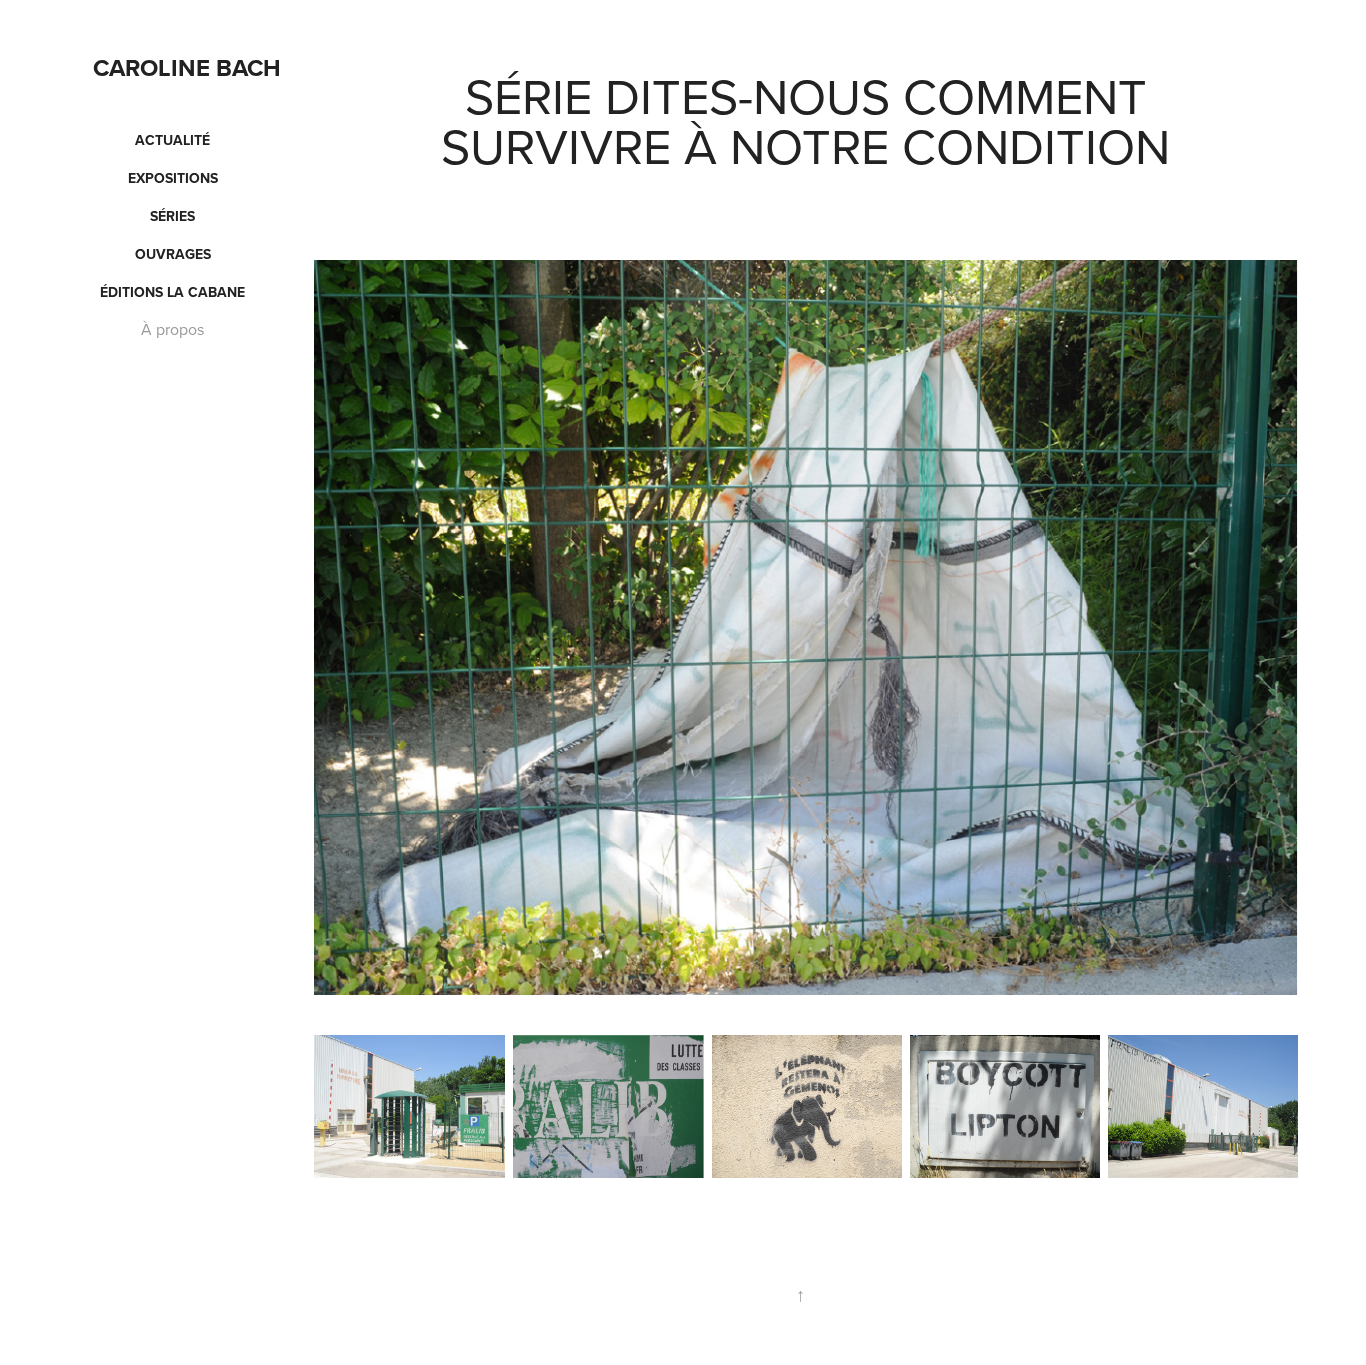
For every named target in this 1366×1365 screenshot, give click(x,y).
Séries (172, 216)
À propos (172, 329)
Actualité (172, 140)
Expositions (173, 178)
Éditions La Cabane (172, 292)
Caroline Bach (187, 67)
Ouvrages (173, 254)
